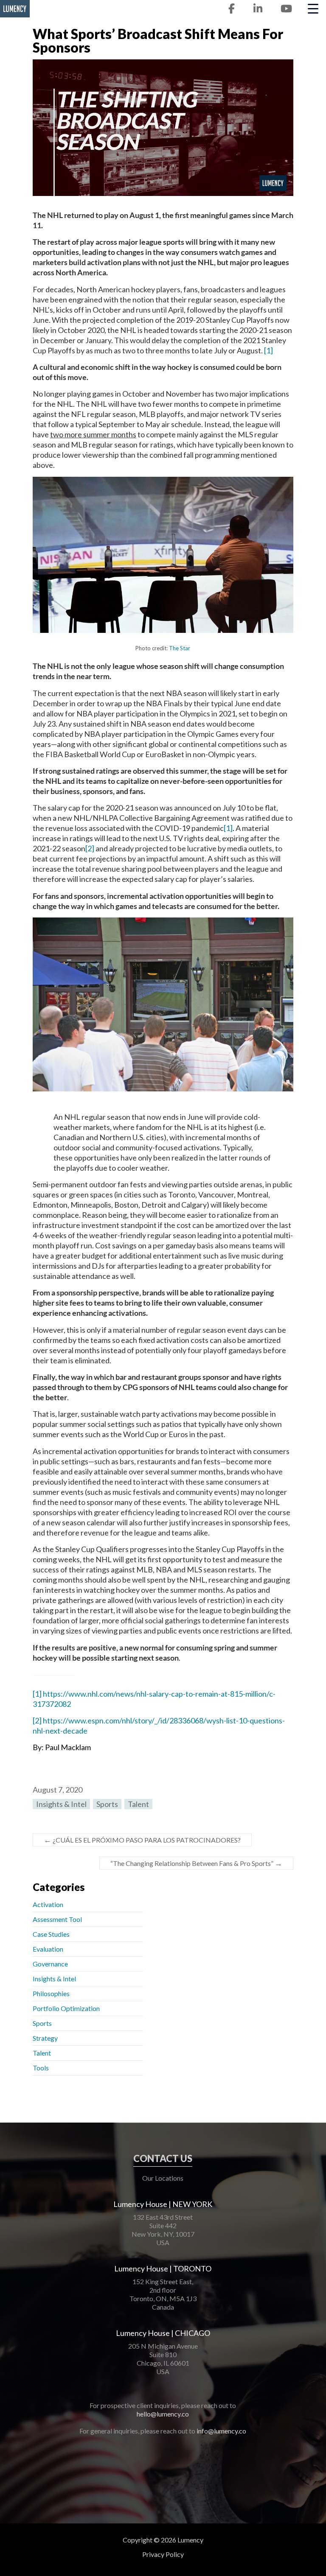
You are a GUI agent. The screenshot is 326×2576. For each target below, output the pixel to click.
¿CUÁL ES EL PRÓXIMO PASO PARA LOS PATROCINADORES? (142, 1840)
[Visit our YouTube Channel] (286, 9)
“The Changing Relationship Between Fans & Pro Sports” (196, 1863)
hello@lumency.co (163, 2414)
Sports (107, 1804)
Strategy (45, 2038)
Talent (138, 1804)
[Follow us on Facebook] (232, 9)
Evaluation (48, 1949)
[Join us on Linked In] (258, 9)
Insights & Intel (61, 1804)
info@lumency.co (221, 2431)
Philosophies (51, 1993)
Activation (48, 1904)
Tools (41, 2068)
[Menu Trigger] (313, 8)
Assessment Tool (57, 1919)
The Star (180, 648)
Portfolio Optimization (66, 2008)
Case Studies (51, 1934)
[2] (90, 848)
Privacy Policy (163, 2554)
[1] (268, 350)
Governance (50, 1964)
